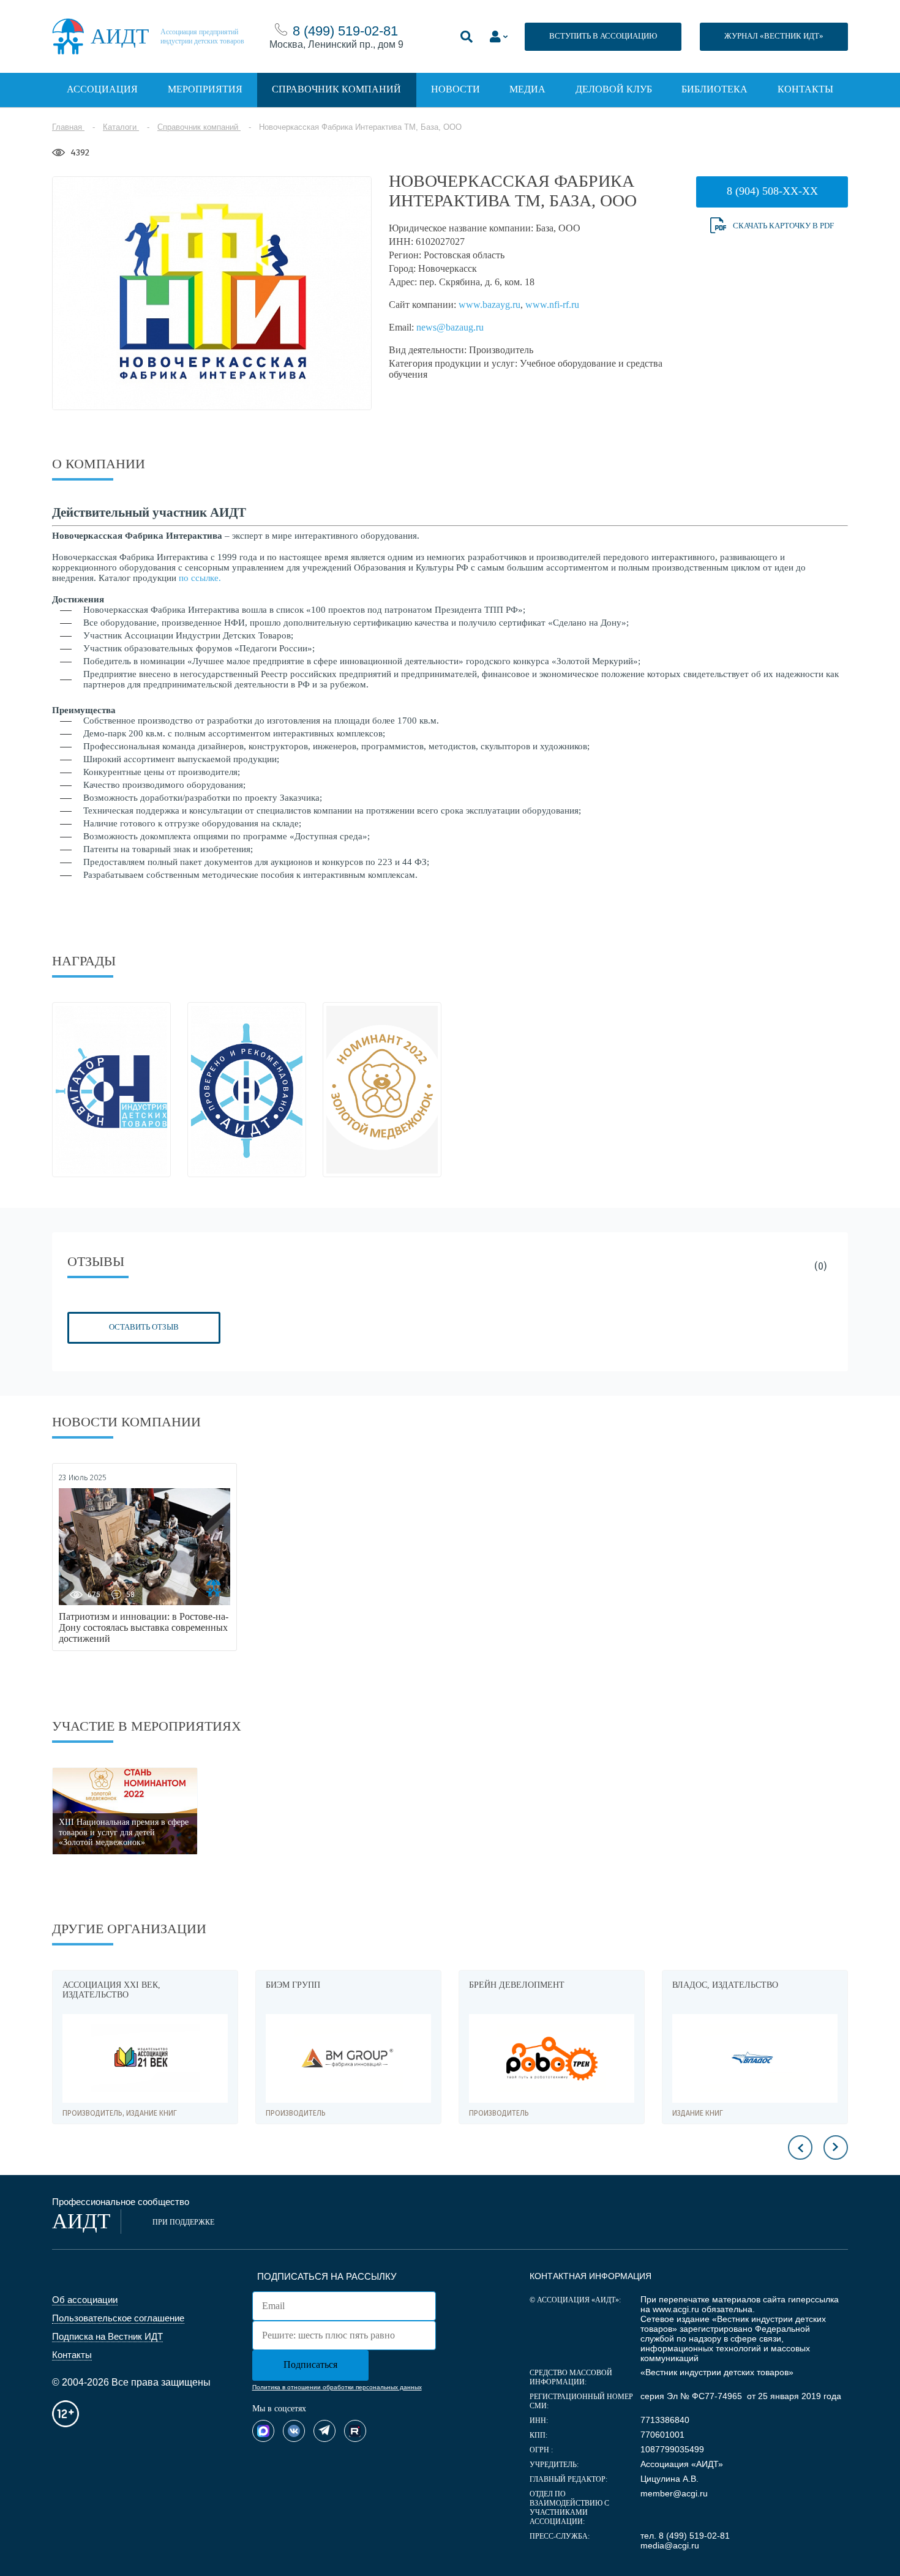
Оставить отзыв (144, 1327)
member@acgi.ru (674, 2493)
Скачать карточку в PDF (783, 226)
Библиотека (714, 89)
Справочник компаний (336, 89)
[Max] (263, 2431)
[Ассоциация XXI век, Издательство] (145, 2058)
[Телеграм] (324, 2431)
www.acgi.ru (676, 2309)
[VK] (294, 2431)
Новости (456, 89)
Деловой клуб (614, 89)
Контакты (805, 89)
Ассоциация (102, 89)
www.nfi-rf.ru (552, 305)
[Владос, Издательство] (755, 2058)
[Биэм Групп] (348, 2058)
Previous (800, 2147)
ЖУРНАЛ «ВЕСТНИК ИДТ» (774, 36)
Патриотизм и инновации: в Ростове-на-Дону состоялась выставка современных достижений (144, 1627)
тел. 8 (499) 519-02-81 (685, 2536)
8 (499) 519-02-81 (345, 31)
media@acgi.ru (670, 2545)
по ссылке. (200, 578)
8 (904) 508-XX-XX (772, 191)
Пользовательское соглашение (118, 2318)
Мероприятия (205, 89)
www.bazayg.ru (489, 305)
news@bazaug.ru (450, 327)
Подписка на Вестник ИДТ (107, 2336)
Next (836, 2147)
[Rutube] (355, 2431)
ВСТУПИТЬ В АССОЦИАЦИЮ (603, 36)
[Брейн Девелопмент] (552, 2058)
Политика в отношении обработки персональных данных (337, 2387)
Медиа (527, 89)
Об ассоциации (85, 2300)
